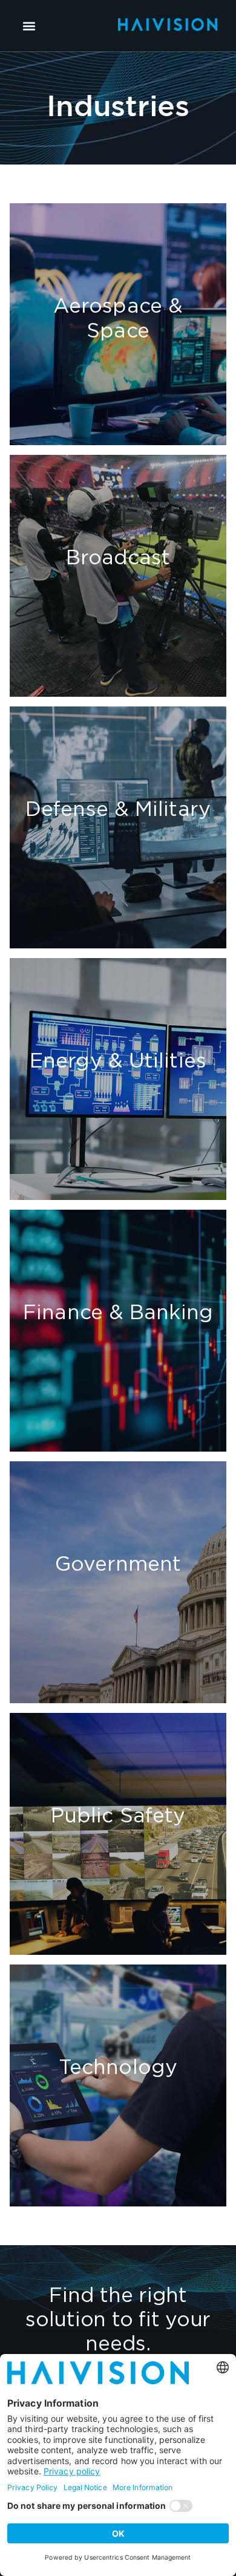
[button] (29, 26)
